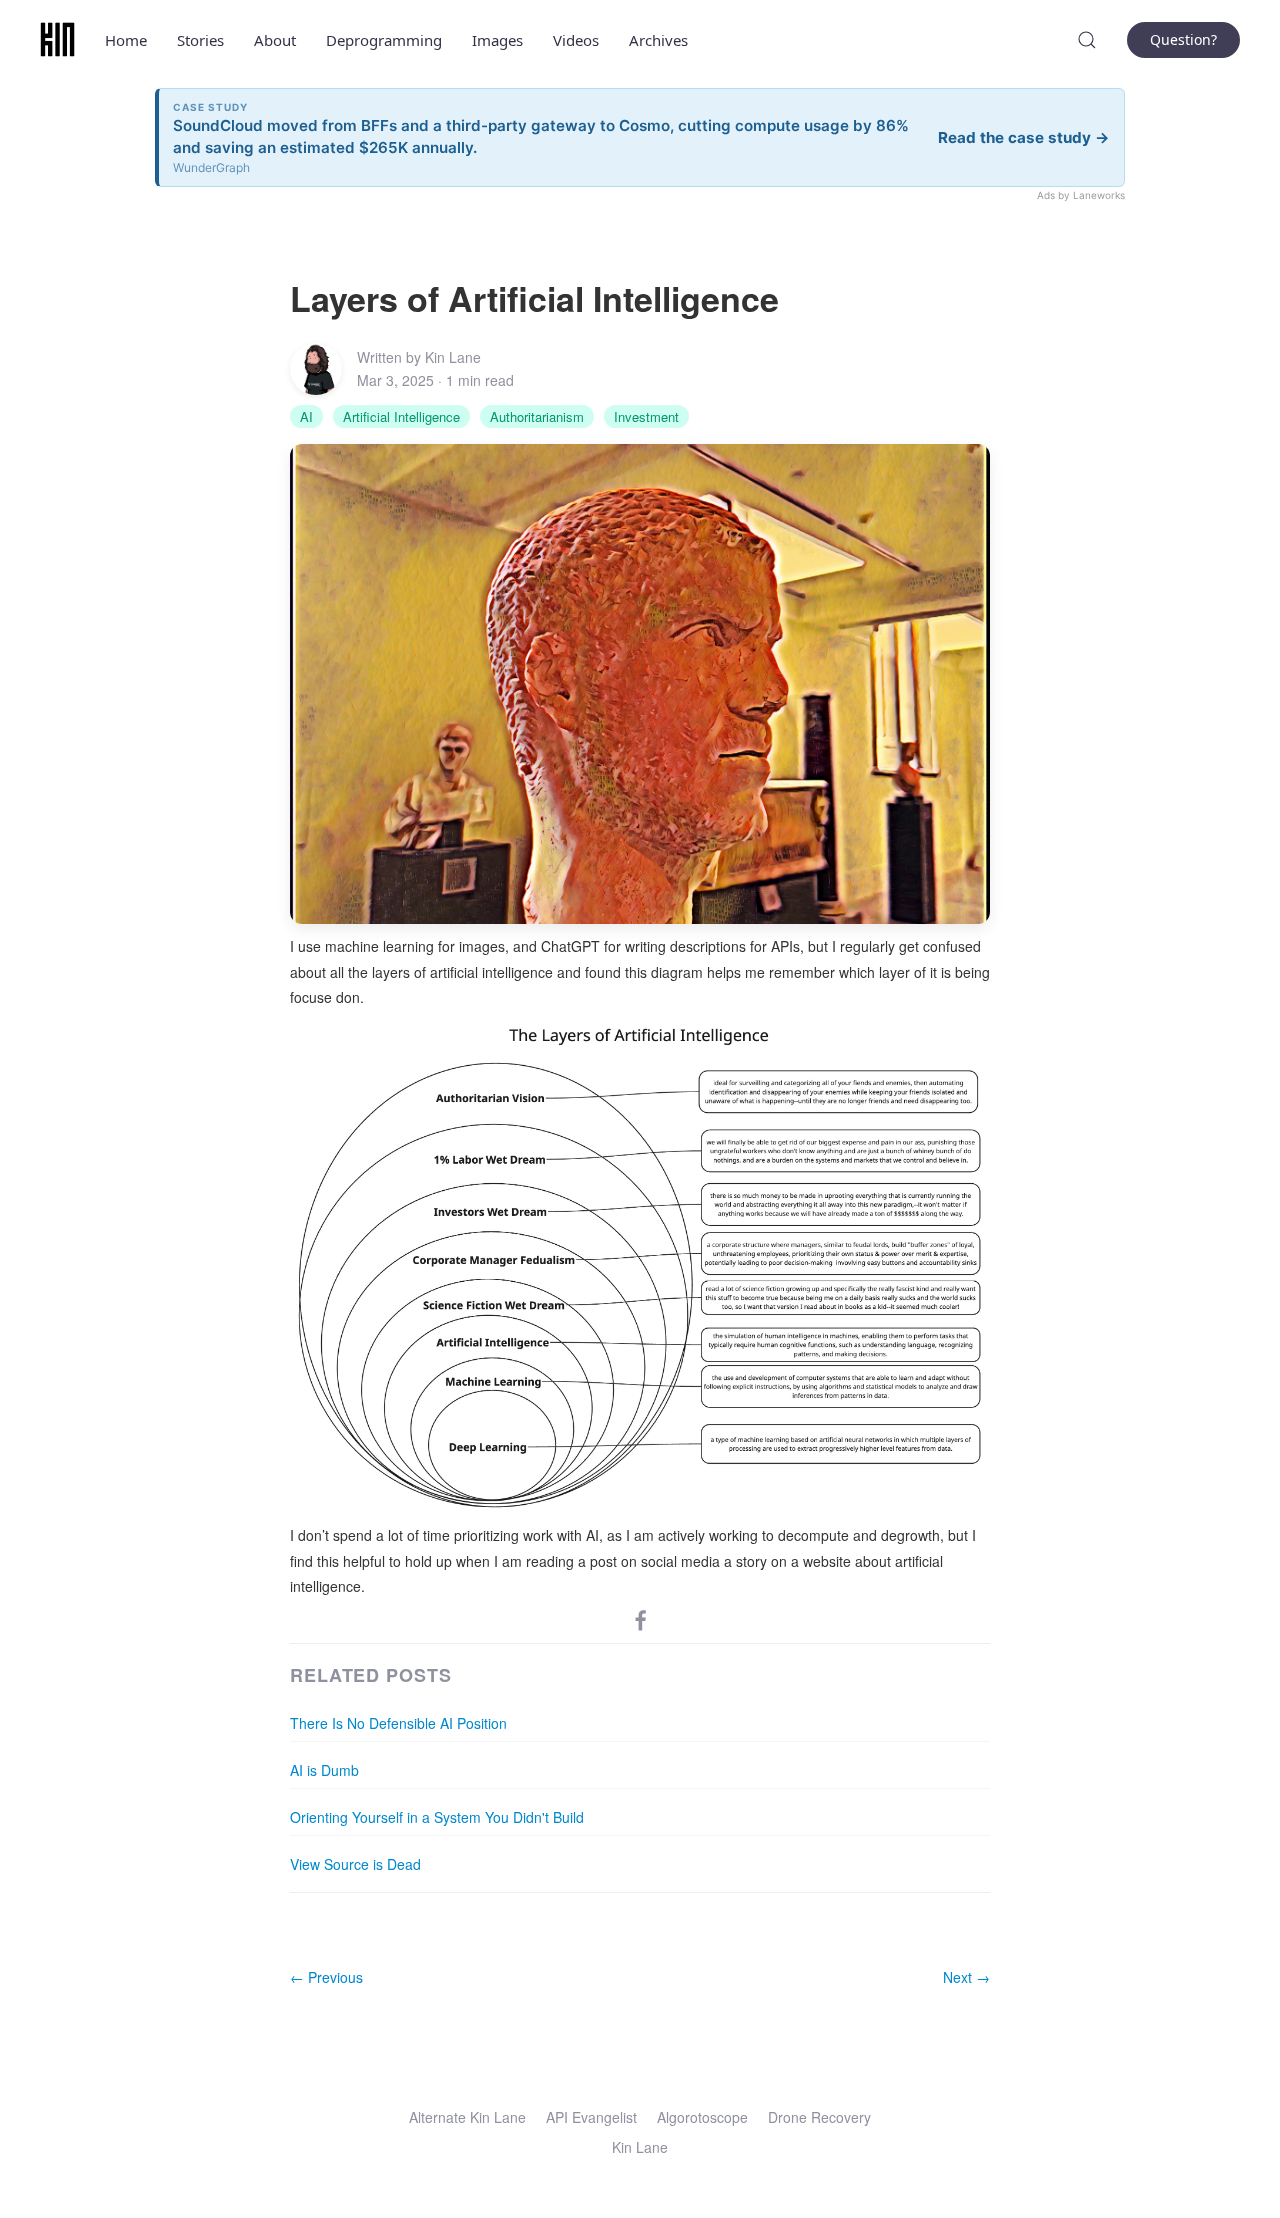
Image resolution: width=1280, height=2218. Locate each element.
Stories (200, 40)
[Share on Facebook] (641, 1619)
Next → (966, 1977)
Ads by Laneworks (1081, 195)
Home (126, 40)
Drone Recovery (819, 2117)
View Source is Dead (355, 1864)
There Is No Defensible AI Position (398, 1723)
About (275, 40)
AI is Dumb (324, 1770)
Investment (646, 416)
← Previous (326, 1977)
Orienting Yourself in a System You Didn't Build (437, 1817)
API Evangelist (591, 2117)
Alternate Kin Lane (467, 2117)
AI (306, 416)
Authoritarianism (537, 416)
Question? (1183, 39)
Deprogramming (384, 40)
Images (497, 40)
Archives (658, 40)
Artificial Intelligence (401, 416)
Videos (576, 40)
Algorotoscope (702, 2117)
